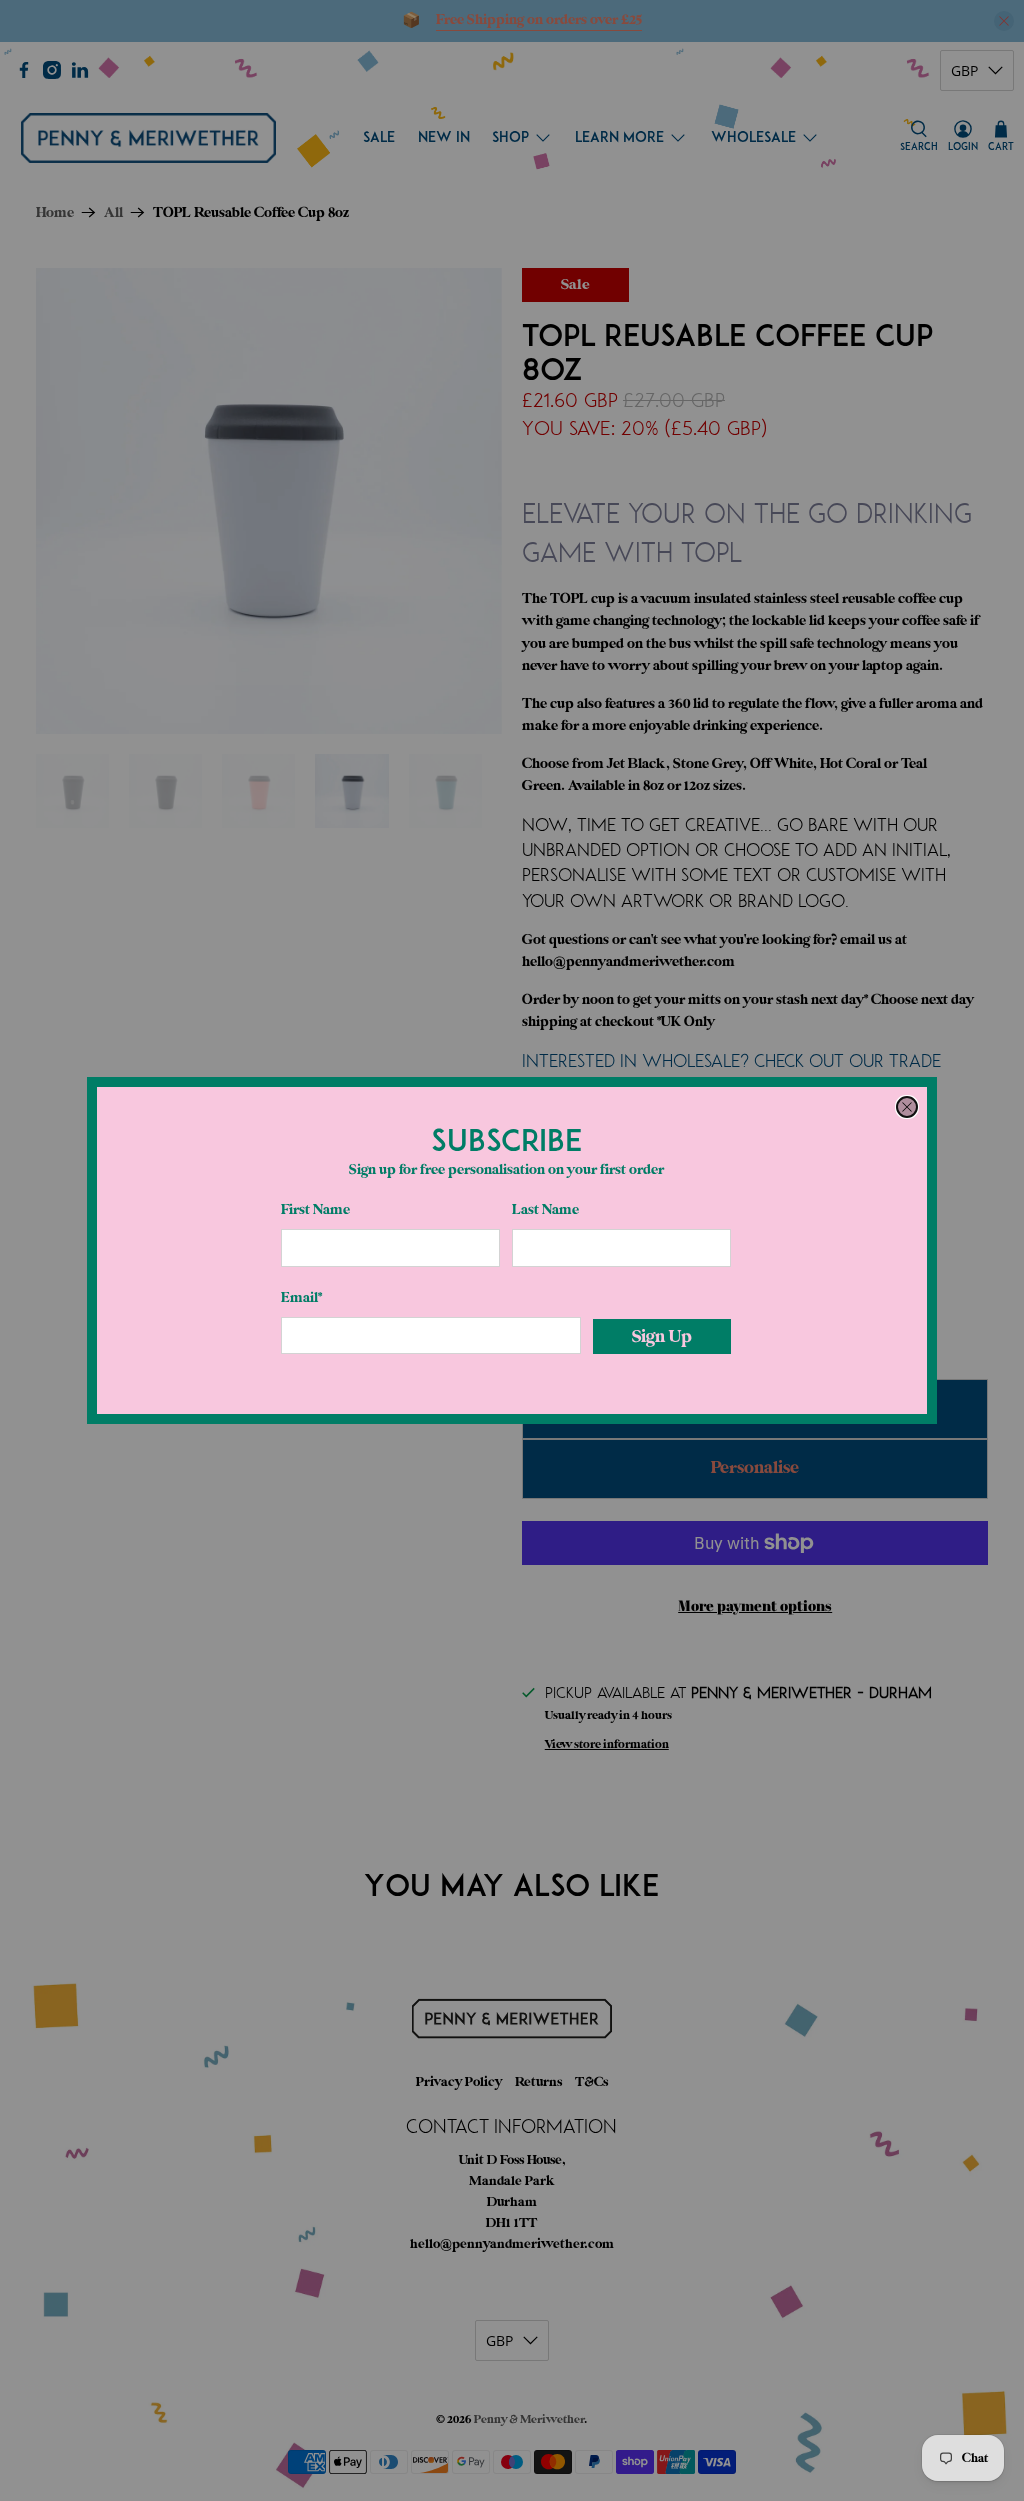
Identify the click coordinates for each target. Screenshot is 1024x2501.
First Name (315, 1209)
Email (301, 1297)
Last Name (545, 1209)
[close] (907, 1107)
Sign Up (662, 1336)
